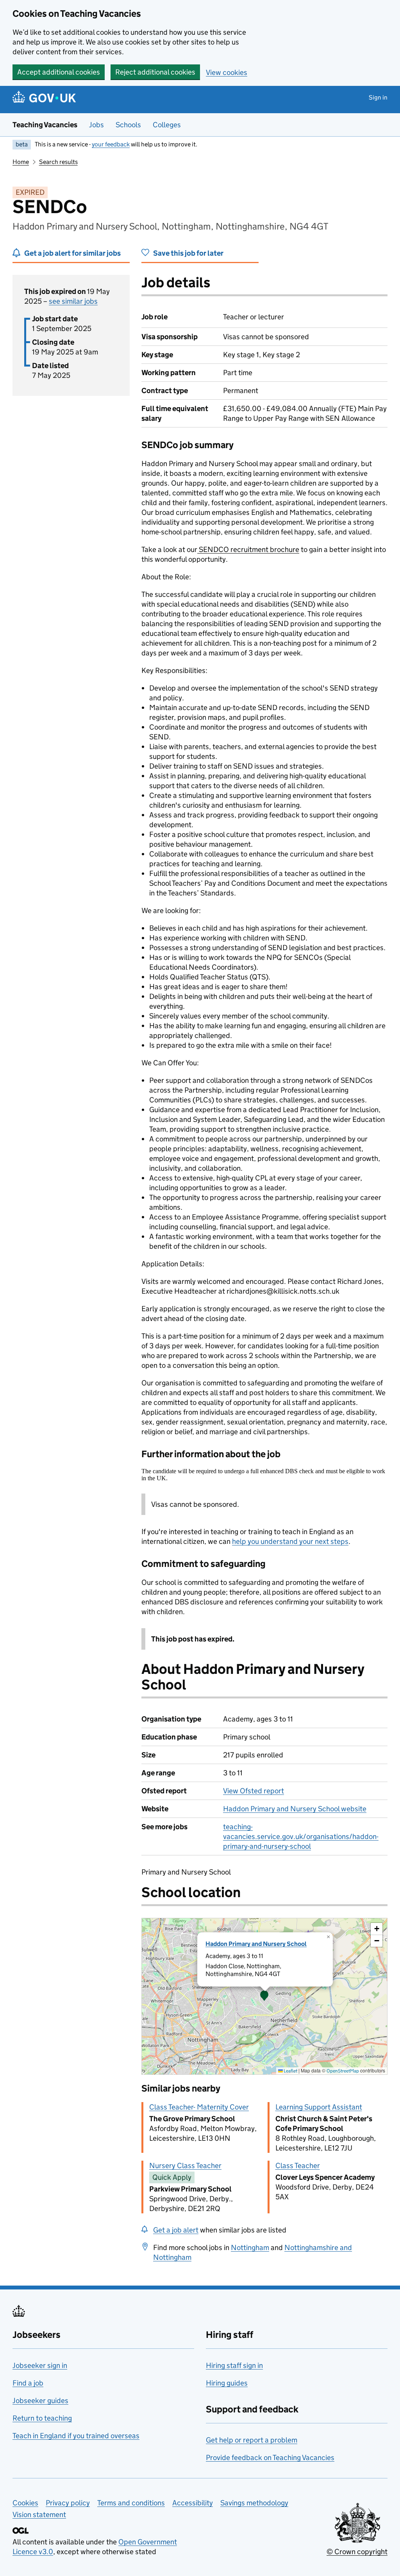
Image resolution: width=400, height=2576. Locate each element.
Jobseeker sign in (40, 2365)
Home (21, 162)
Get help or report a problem (252, 2440)
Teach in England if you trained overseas (76, 2436)
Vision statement (39, 2515)
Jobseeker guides (40, 2401)
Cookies (25, 2503)
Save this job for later (188, 253)
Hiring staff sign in (234, 2365)
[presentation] (264, 1996)
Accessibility (193, 2503)
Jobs (96, 125)
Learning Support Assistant (319, 2107)
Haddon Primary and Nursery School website (295, 1809)
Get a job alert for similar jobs (72, 253)
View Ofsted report (254, 1791)
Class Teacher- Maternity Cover (199, 2107)
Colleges (167, 125)
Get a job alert (176, 2230)
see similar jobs (73, 301)
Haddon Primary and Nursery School (256, 1944)
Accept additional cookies (59, 72)
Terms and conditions (131, 2503)
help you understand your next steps (290, 1541)
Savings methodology (254, 2503)
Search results (58, 162)
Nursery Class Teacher (185, 2166)
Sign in (378, 97)
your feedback (111, 144)
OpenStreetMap (343, 2071)
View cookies (227, 72)
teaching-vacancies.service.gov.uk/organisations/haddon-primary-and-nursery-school (301, 1836)
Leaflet (290, 2071)
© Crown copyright (357, 2552)
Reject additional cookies (155, 72)
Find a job (28, 2383)
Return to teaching (42, 2418)
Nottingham (250, 2248)
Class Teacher (298, 2166)
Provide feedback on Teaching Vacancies (270, 2458)
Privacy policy (68, 2503)
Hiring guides (227, 2383)
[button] (264, 1996)
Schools (128, 125)
